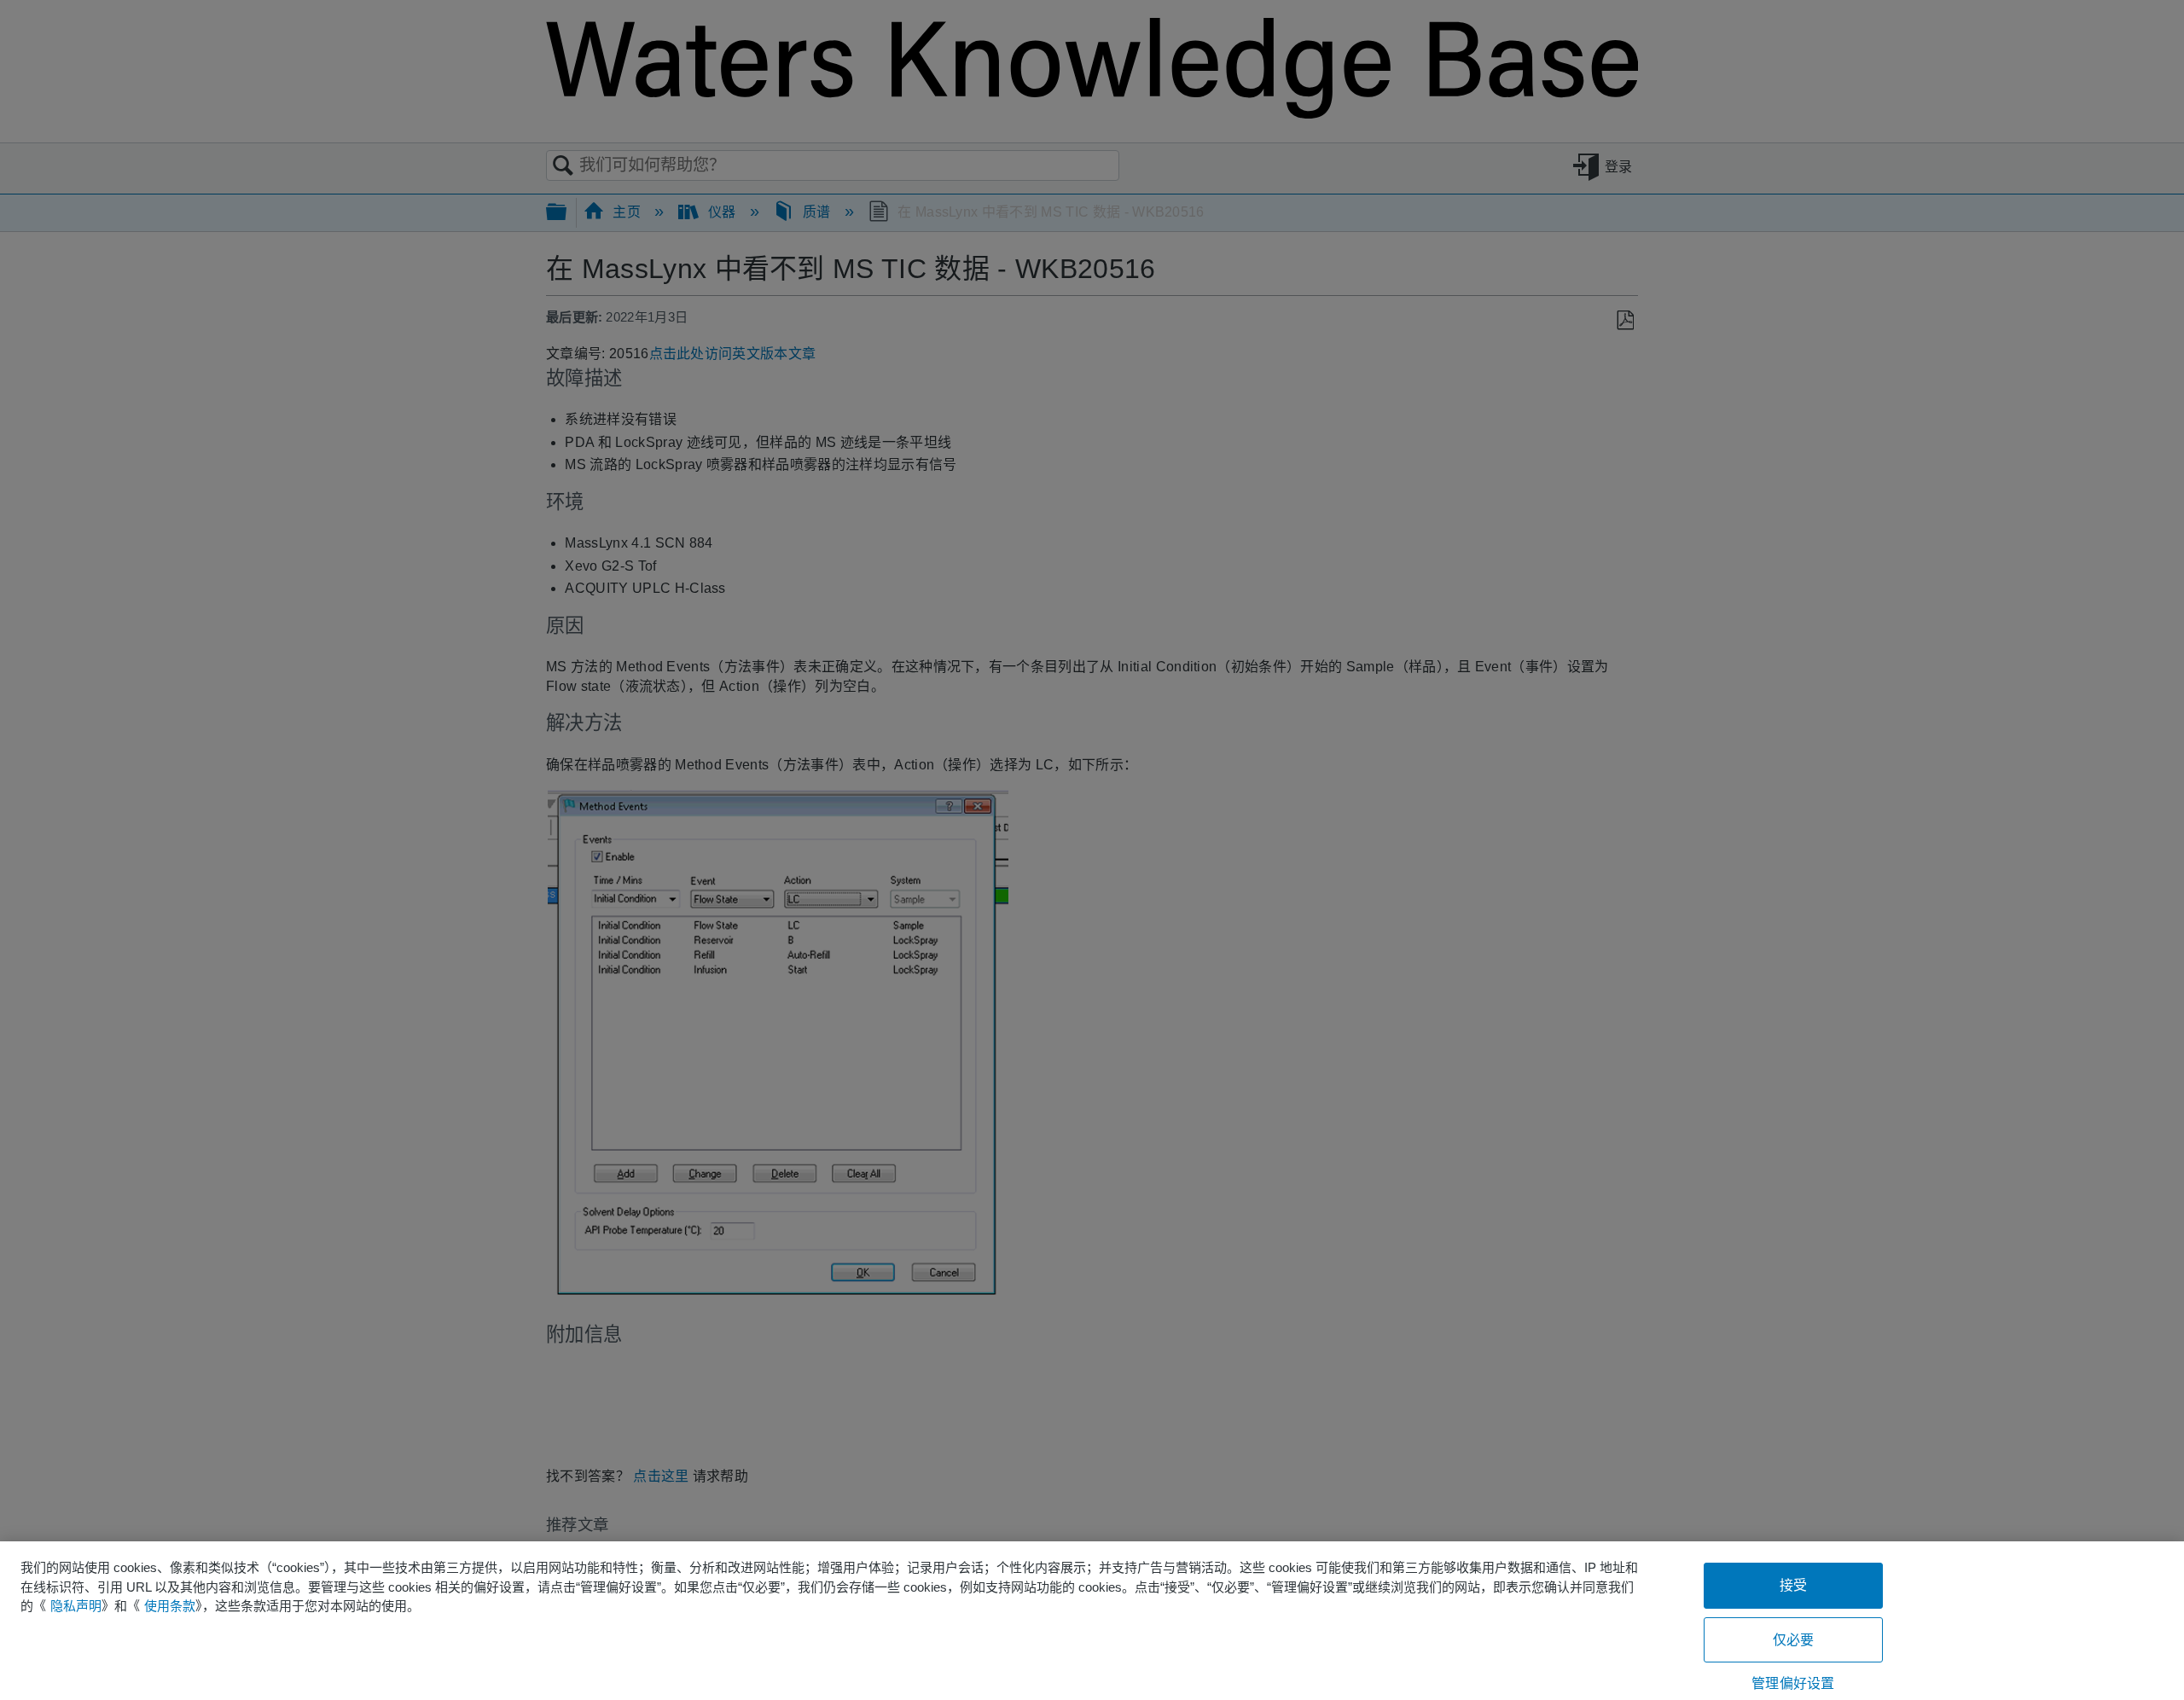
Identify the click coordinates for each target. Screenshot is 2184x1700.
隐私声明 (76, 1606)
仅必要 (1793, 1640)
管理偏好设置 (1793, 1683)
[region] (1092, 1621)
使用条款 (170, 1606)
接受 (1793, 1585)
